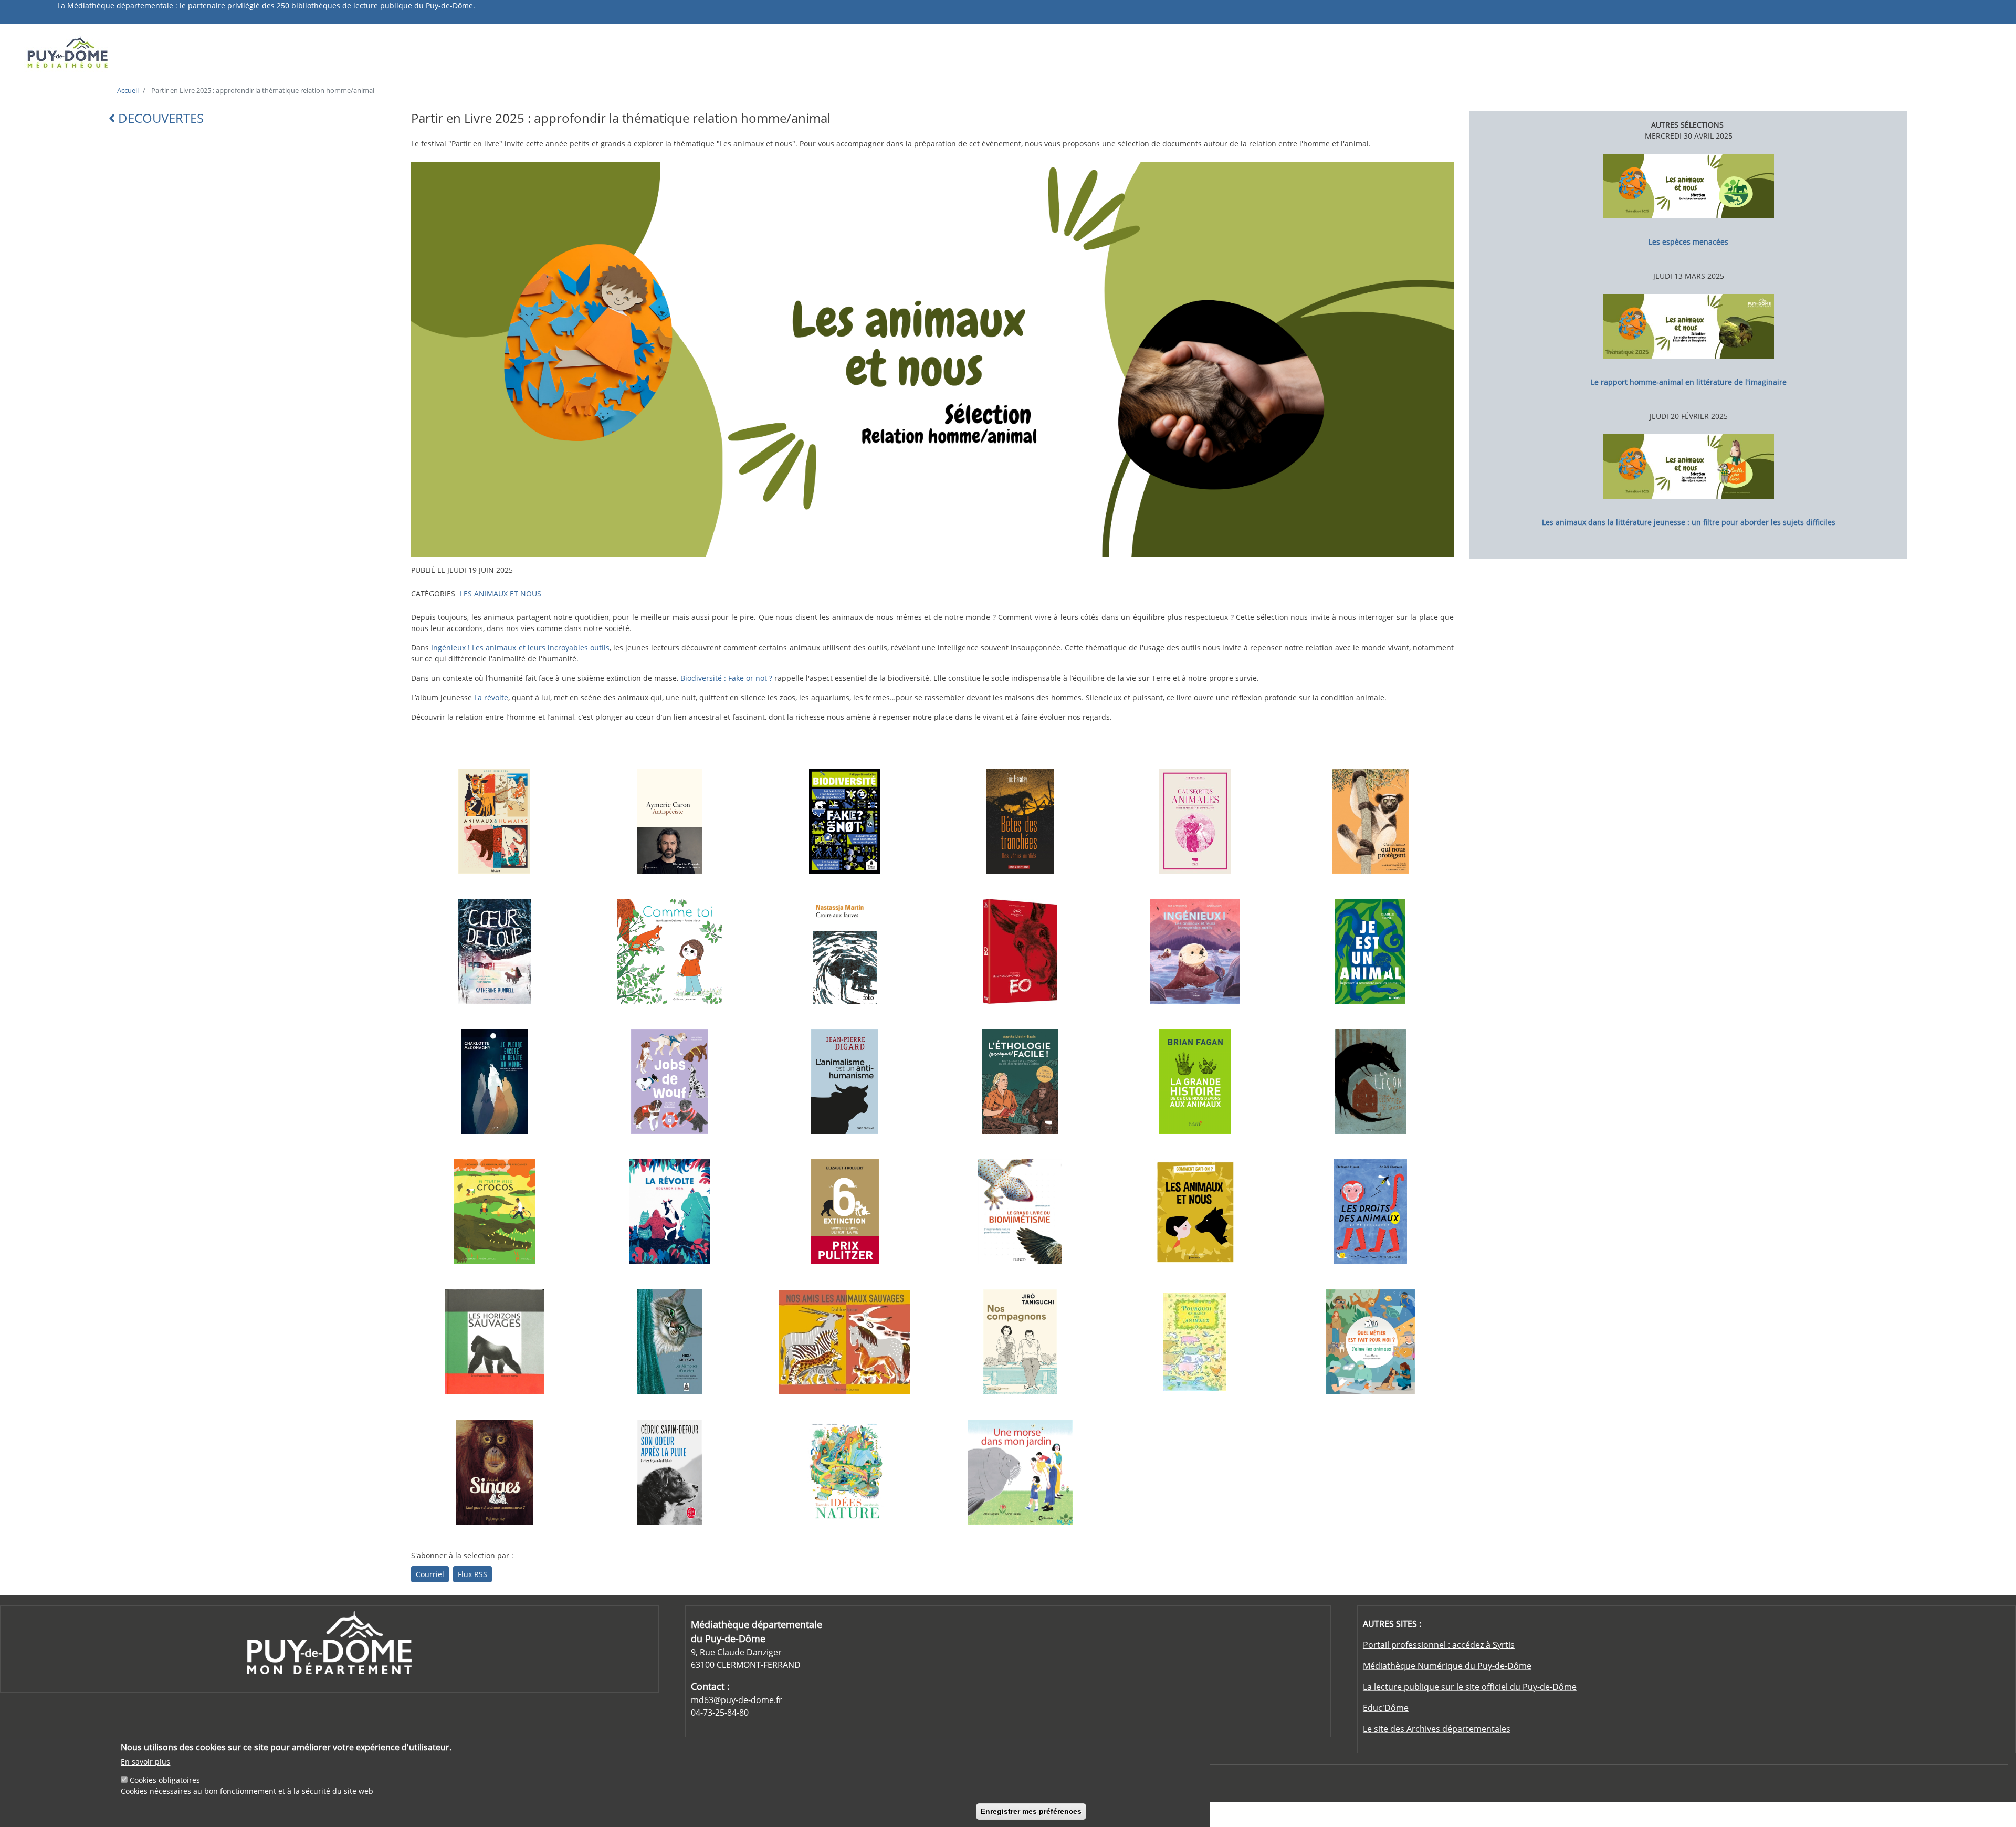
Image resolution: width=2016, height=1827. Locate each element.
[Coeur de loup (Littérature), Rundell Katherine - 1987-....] (495, 951)
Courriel (430, 1574)
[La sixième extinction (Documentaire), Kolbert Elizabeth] (845, 1212)
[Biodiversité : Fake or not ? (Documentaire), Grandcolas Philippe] (845, 821)
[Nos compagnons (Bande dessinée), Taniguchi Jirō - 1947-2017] (1020, 1342)
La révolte (491, 697)
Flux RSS (472, 1574)
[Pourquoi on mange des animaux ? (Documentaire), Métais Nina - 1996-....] (1195, 1342)
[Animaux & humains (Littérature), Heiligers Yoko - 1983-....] (495, 821)
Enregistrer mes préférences (1031, 1811)
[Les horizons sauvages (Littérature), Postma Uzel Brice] (495, 1342)
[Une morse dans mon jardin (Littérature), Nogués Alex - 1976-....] (1020, 1472)
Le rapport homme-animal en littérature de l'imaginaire (1689, 382)
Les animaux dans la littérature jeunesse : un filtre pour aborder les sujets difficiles (1689, 522)
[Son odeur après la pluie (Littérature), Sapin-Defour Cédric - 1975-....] (669, 1472)
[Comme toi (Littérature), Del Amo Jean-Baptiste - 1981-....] (669, 951)
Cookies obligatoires (165, 1779)
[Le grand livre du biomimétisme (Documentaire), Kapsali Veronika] (1020, 1212)
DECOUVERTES (159, 118)
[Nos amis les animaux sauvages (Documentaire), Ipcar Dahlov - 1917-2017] (845, 1342)
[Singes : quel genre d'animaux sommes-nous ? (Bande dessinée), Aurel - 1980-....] (495, 1472)
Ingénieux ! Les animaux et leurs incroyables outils (520, 648)
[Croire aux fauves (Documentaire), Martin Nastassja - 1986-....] (845, 951)
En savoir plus (145, 1761)
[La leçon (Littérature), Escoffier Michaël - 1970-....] (1370, 1081)
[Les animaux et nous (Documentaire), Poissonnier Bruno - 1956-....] (1195, 1212)
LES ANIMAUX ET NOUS (501, 594)
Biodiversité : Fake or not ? (726, 678)
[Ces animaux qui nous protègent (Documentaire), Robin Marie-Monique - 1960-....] (1370, 821)
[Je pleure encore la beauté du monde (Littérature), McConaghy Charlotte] (495, 1081)
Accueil (128, 90)
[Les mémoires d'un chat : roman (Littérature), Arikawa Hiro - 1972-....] (669, 1342)
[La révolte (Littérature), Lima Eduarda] (669, 1212)
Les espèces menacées (1688, 242)
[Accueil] (264, 51)
